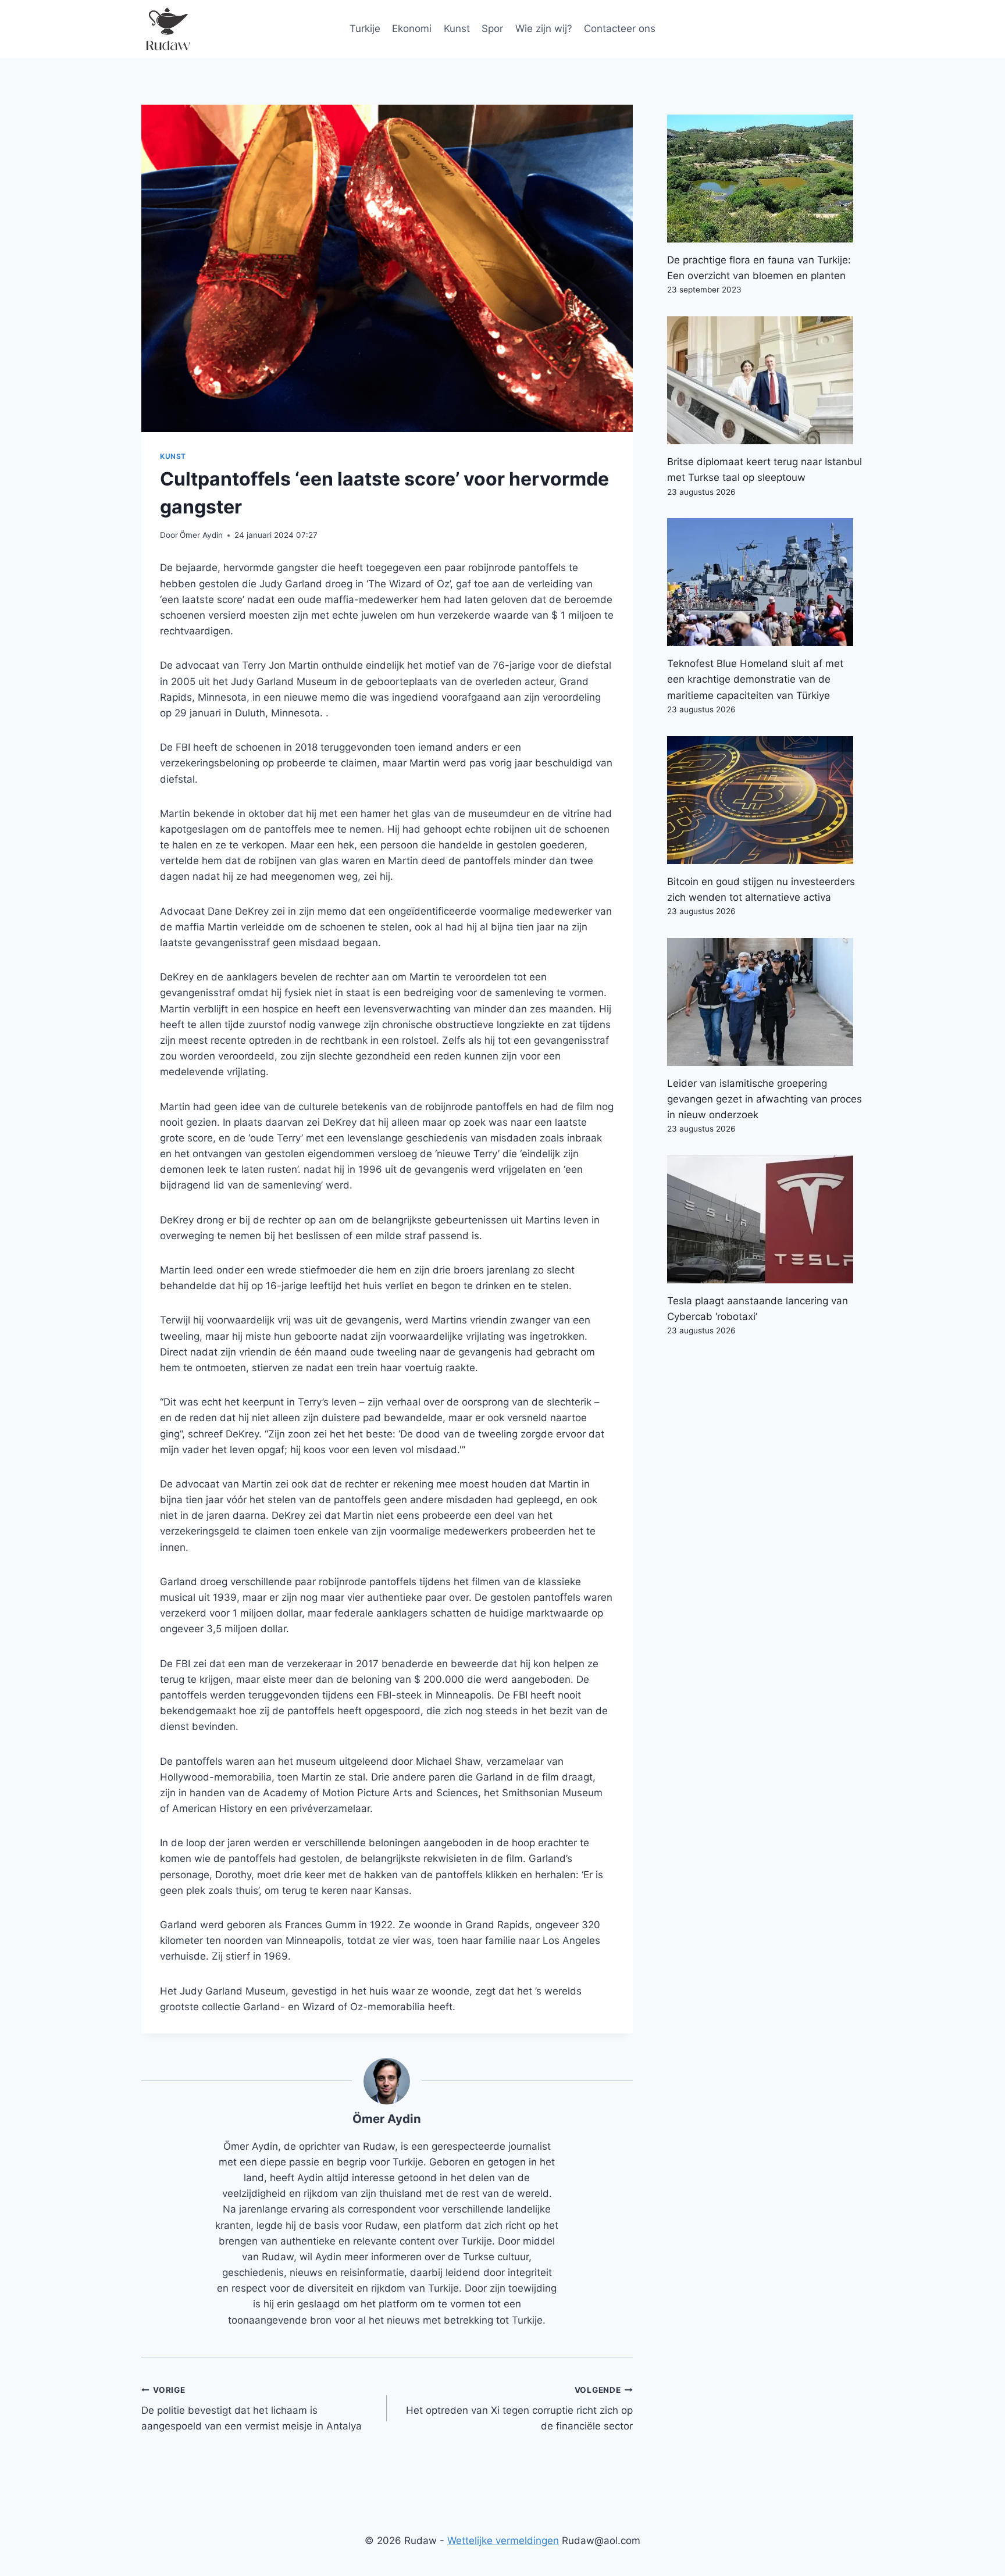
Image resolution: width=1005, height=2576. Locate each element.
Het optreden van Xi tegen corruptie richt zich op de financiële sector (519, 2409)
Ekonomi (412, 28)
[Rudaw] (167, 29)
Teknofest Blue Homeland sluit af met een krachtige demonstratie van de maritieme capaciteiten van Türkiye (755, 679)
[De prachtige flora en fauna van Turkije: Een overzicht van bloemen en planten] (765, 179)
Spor (492, 28)
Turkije (365, 28)
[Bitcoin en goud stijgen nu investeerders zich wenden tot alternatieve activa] (765, 800)
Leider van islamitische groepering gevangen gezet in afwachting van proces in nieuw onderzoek (765, 1099)
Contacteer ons (620, 28)
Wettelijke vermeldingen (503, 2541)
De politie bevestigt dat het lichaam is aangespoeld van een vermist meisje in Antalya (252, 2409)
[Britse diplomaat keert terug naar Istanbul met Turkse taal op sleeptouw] (765, 380)
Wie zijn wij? (544, 28)
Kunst (457, 28)
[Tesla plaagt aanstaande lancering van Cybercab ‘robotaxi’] (765, 1219)
